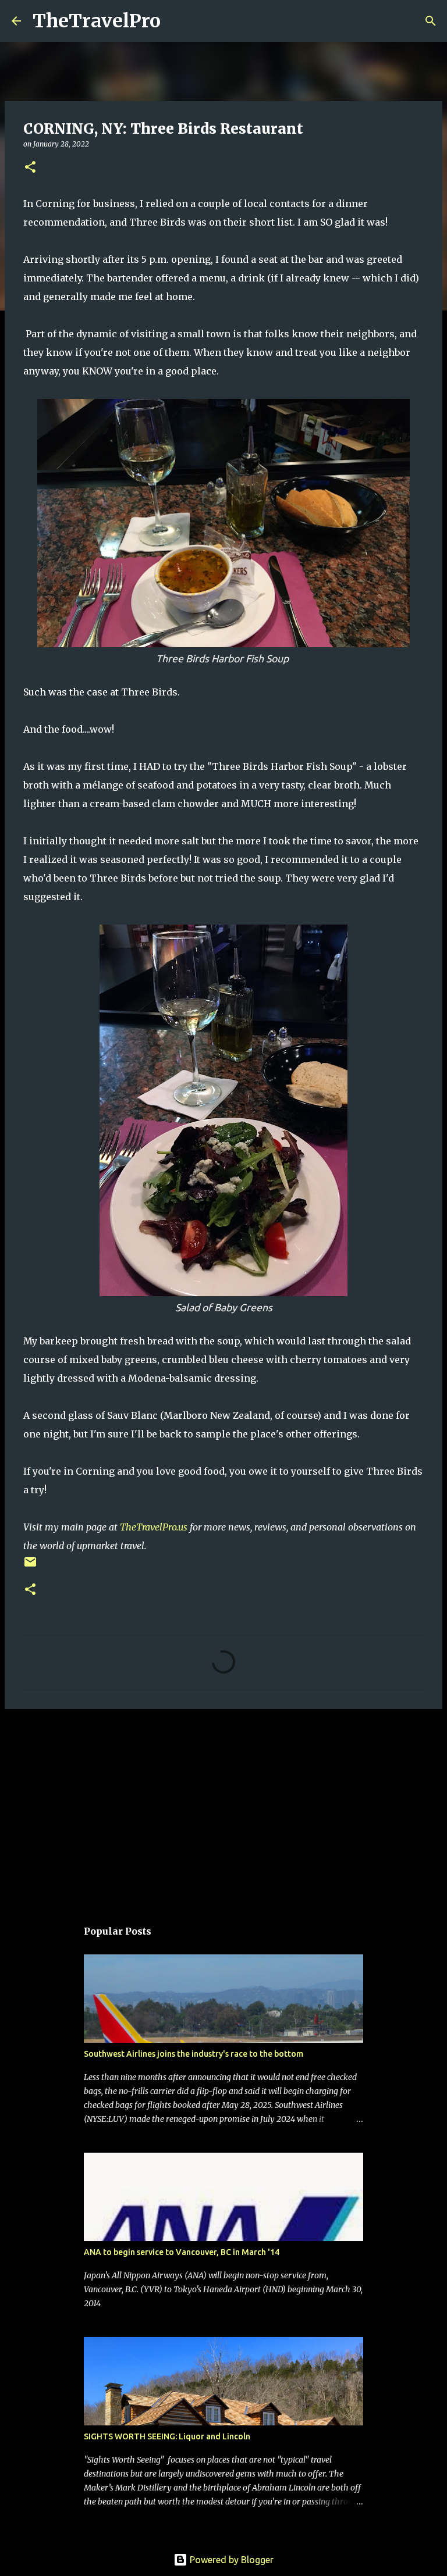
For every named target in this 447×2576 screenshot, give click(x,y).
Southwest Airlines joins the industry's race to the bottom (194, 2054)
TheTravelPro (97, 21)
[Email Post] (30, 1566)
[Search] (177, 21)
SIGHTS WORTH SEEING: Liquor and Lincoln (167, 2436)
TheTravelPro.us (154, 1527)
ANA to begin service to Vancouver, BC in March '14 (182, 2252)
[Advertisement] (223, 1808)
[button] (30, 168)
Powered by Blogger (230, 2560)
